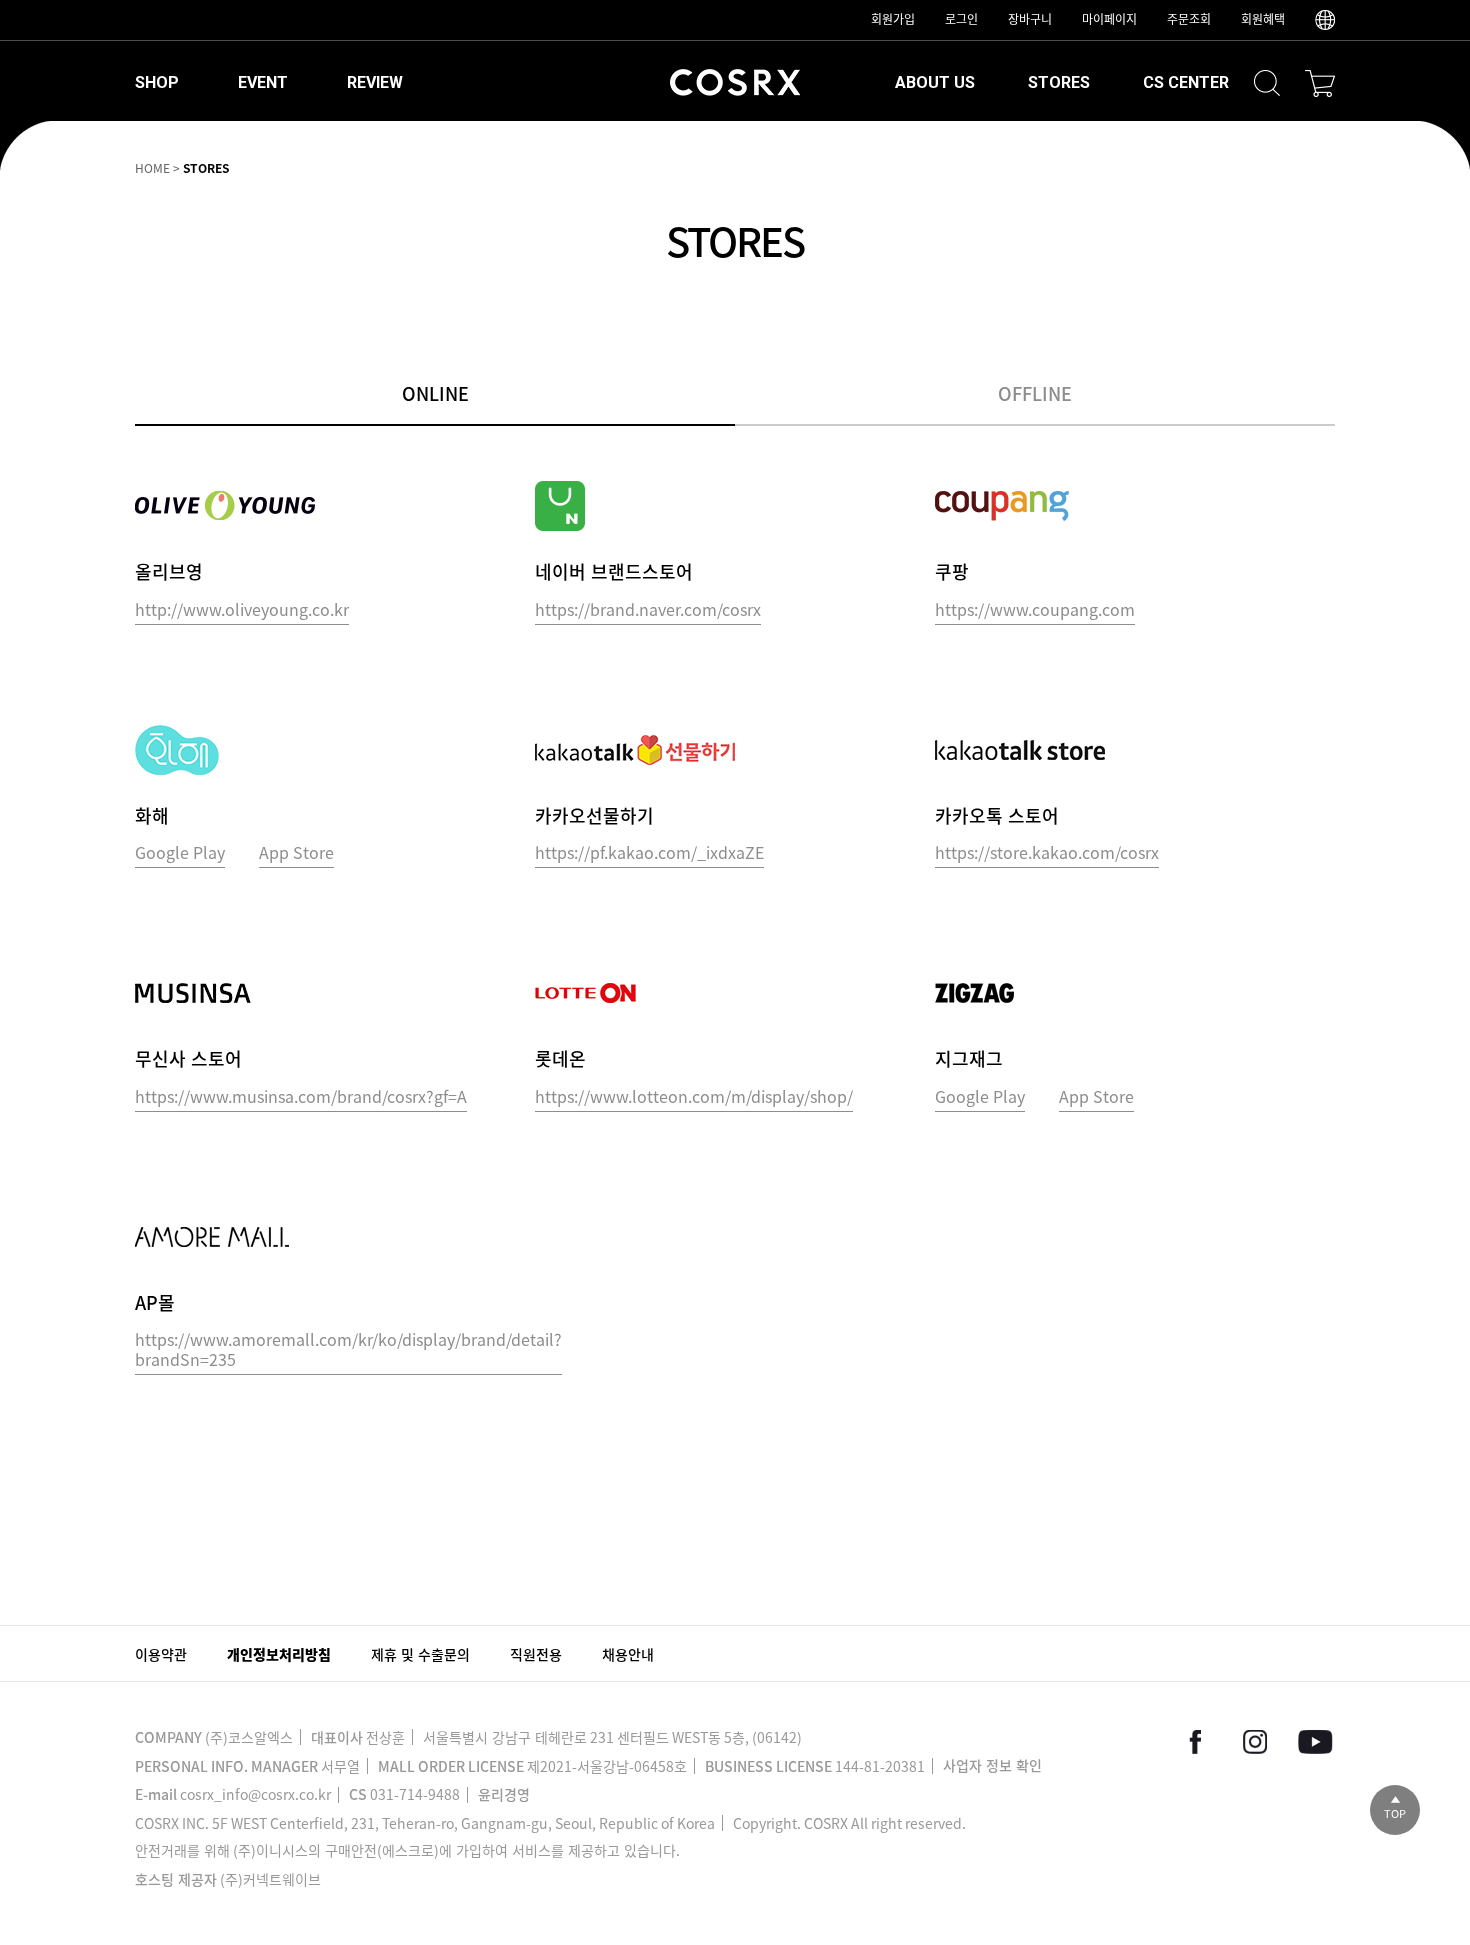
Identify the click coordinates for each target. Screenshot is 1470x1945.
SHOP (157, 82)
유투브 (1315, 1742)
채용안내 (628, 1654)
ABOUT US (935, 82)
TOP (1395, 1813)
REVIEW (375, 82)
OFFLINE (1035, 393)
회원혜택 (1263, 19)
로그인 (961, 19)
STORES (1059, 82)
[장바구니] (1320, 83)
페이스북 (1195, 1742)
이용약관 (161, 1654)
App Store (296, 853)
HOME (152, 168)
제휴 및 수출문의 (420, 1654)
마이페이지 (1109, 19)
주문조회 (1189, 19)
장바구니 (1030, 19)
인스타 (1255, 1742)
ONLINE (435, 393)
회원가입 (893, 19)
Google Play (180, 853)
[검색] (1267, 83)
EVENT (263, 82)
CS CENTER (1186, 82)
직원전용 (536, 1654)
